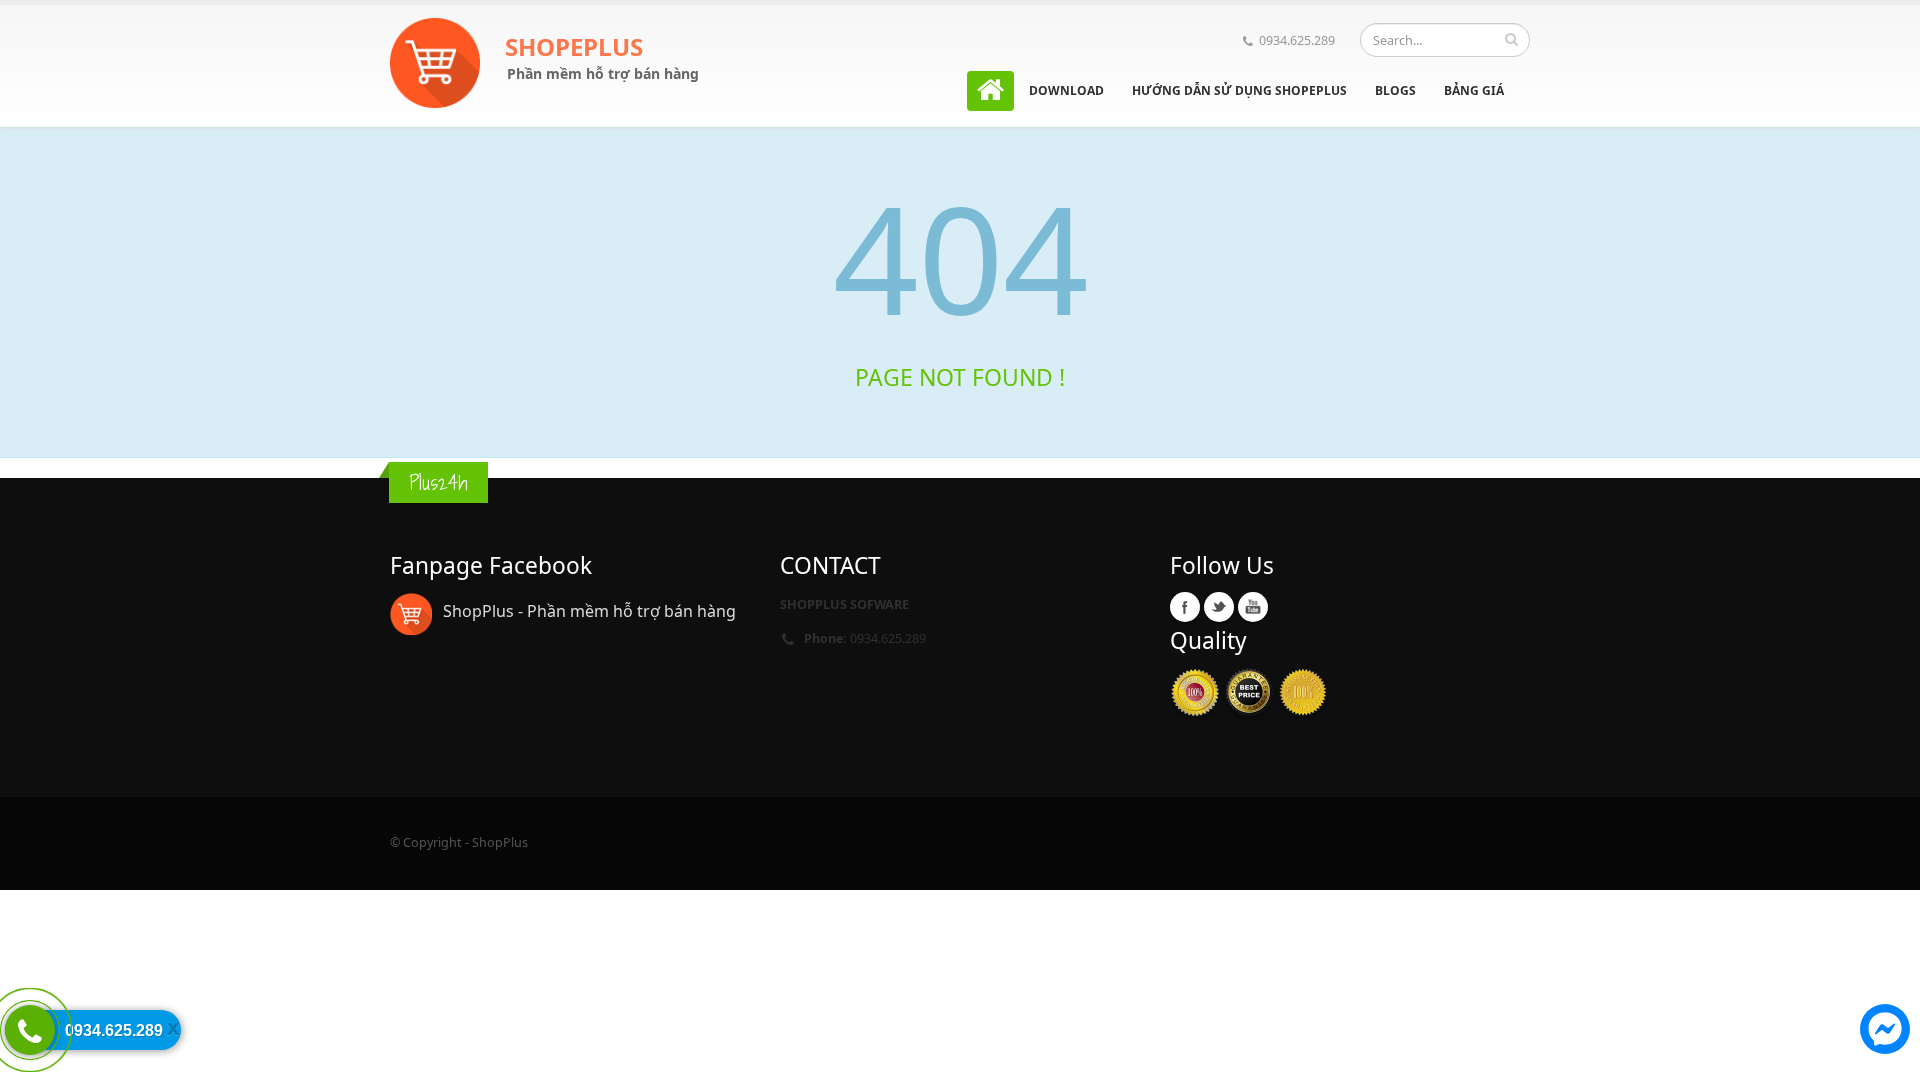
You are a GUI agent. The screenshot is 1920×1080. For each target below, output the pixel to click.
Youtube (1253, 607)
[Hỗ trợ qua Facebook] (1885, 1032)
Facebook (1185, 607)
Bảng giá (1474, 90)
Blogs (1395, 90)
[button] (1885, 1032)
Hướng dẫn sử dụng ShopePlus (1239, 90)
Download (1066, 90)
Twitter (1219, 607)
